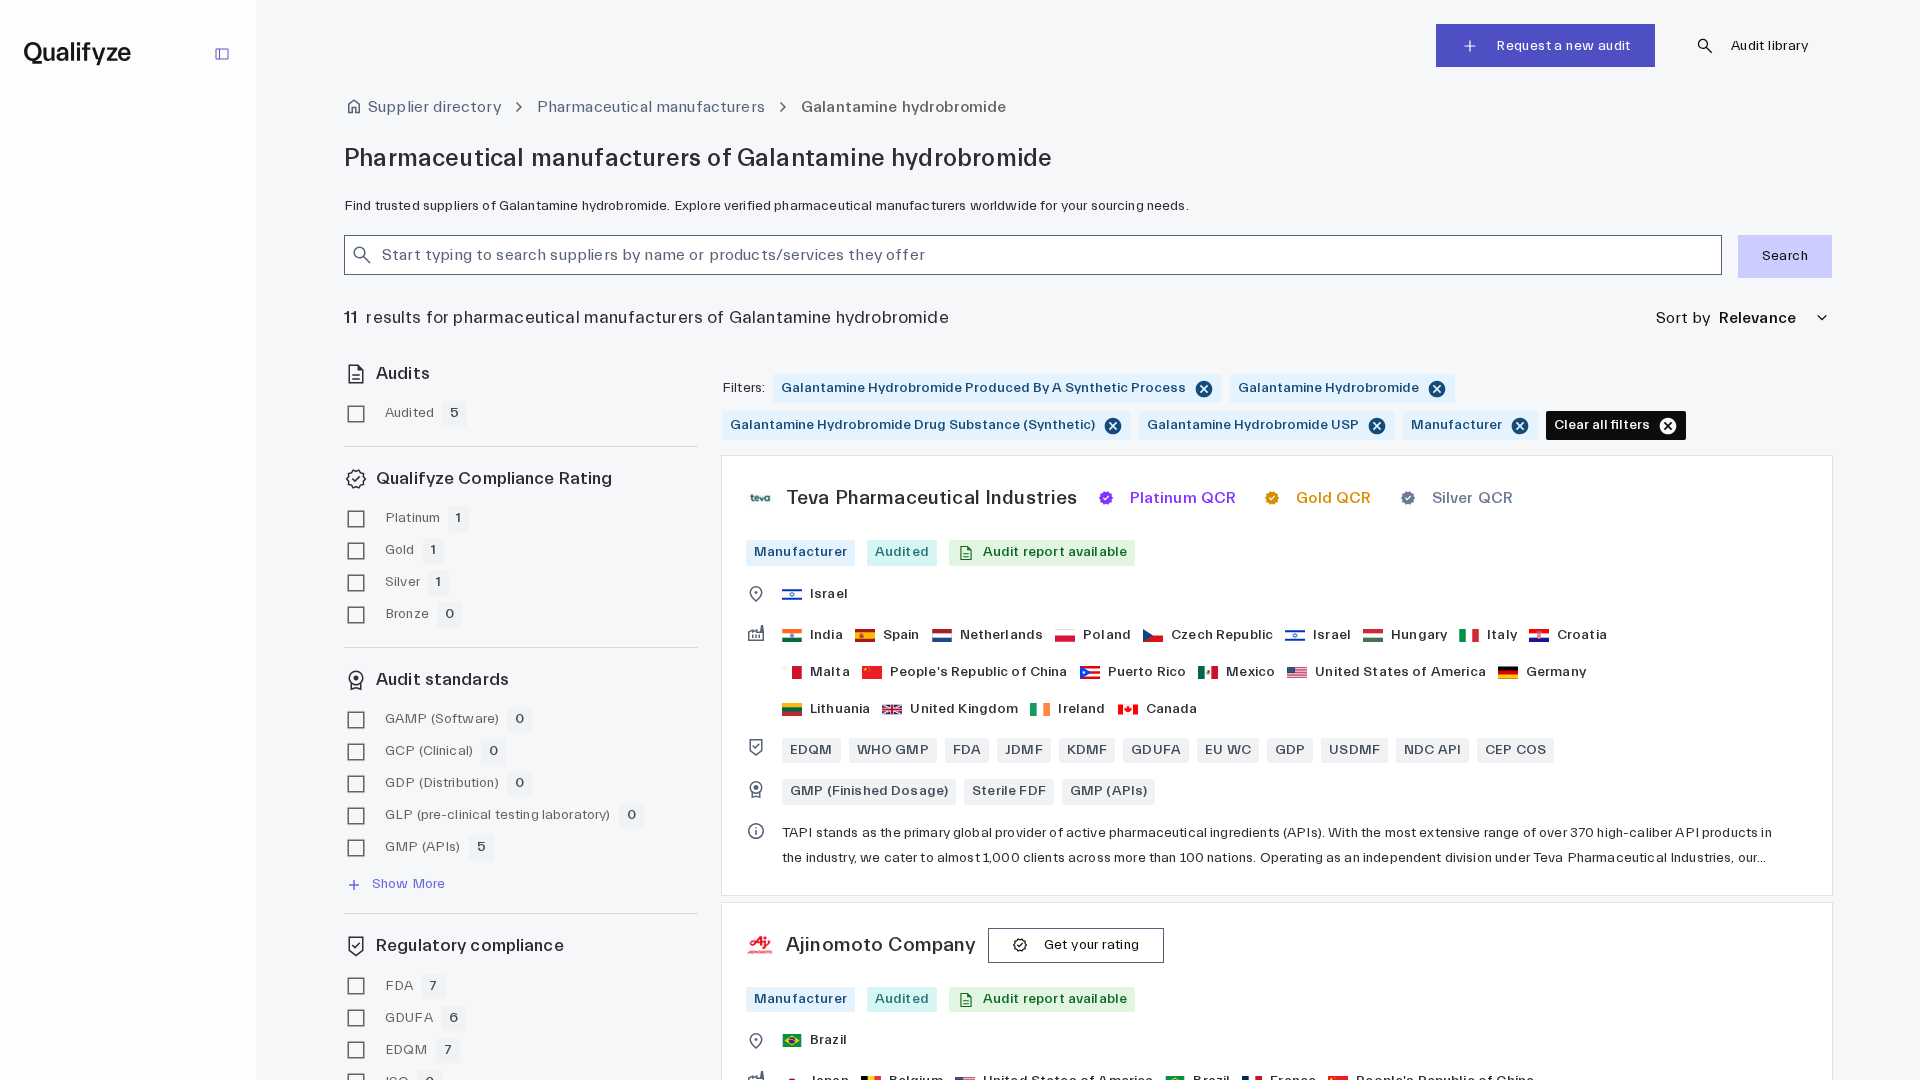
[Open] (1713, 255)
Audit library (1769, 46)
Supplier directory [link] (434, 107)
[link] (1277, 675)
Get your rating (1092, 945)
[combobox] (1015, 255)
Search (1785, 256)
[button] (1042, 552)
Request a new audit (1563, 46)
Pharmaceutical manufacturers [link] (651, 107)
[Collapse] (222, 54)
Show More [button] (408, 884)
